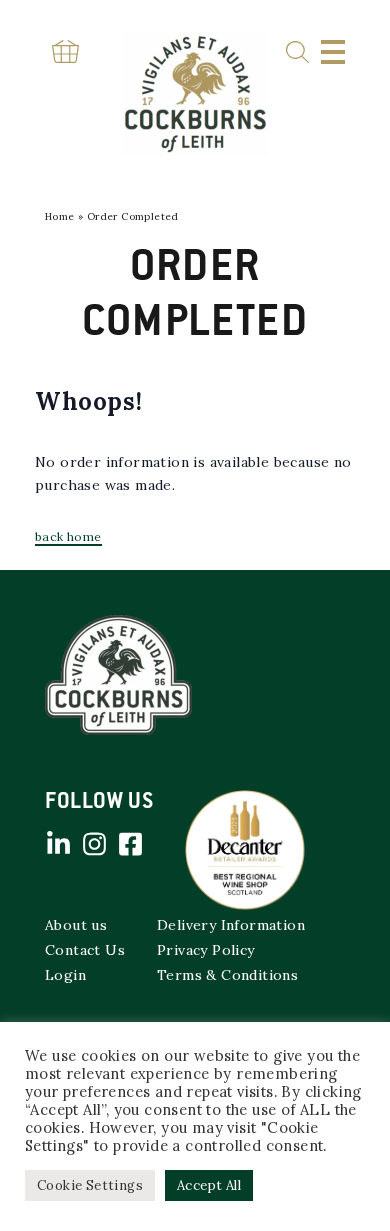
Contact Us (85, 950)
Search (297, 52)
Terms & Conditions (227, 975)
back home (68, 536)
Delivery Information (231, 925)
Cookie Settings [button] (90, 1185)
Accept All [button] (209, 1185)
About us (76, 925)
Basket (65, 51)
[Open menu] (333, 52)
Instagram (94, 844)
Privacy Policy (206, 950)
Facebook (130, 844)
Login (65, 975)
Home (60, 216)
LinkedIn (58, 844)
